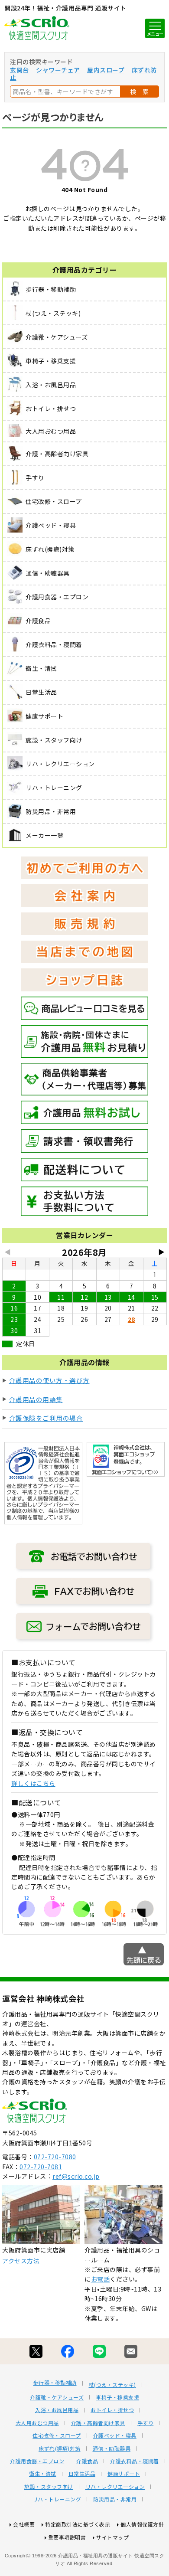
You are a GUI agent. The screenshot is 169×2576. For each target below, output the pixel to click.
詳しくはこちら (33, 1783)
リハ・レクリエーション (115, 2487)
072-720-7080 (55, 2157)
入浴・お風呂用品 (57, 2410)
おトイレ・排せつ (112, 2410)
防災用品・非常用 (115, 2499)
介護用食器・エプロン (37, 2461)
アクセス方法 (21, 2261)
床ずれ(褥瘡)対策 (60, 2449)
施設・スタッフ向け (49, 2487)
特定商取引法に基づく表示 (78, 2524)
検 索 (140, 92)
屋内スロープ (106, 70)
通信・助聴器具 (112, 2449)
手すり (146, 2423)
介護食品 (87, 2461)
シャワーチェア (58, 70)
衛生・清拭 (43, 2474)
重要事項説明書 (67, 2537)
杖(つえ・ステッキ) (112, 2385)
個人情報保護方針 (142, 2524)
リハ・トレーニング (57, 2499)
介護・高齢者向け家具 (98, 2423)
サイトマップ (112, 2537)
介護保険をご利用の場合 (46, 1418)
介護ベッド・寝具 (115, 2435)
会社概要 (24, 2524)
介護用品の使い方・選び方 (49, 1380)
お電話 (101, 2279)
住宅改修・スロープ (57, 2435)
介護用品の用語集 (36, 1399)
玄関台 (19, 70)
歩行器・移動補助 (55, 2383)
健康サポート (124, 2474)
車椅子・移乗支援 (117, 2397)
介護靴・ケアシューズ (57, 2397)
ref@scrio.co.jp (76, 2176)
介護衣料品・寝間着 (135, 2461)
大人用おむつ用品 (37, 2423)
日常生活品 (82, 2474)
